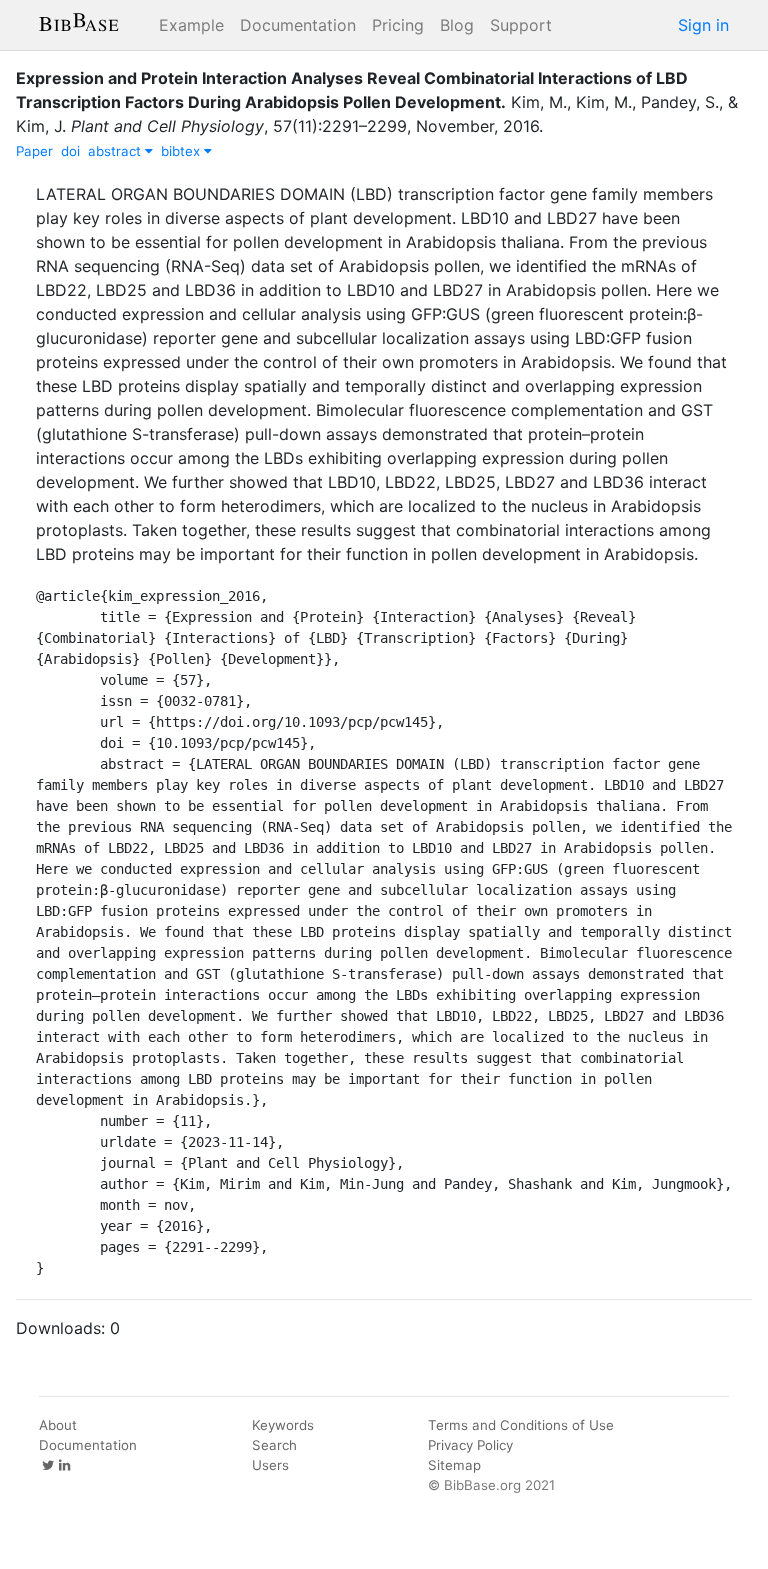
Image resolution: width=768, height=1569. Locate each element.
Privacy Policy (470, 1445)
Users (270, 1465)
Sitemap (454, 1465)
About (58, 1425)
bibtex (182, 151)
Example (191, 25)
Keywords (283, 1425)
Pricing (398, 25)
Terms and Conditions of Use (521, 1425)
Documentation (298, 25)
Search (274, 1445)
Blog (457, 25)
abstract (116, 151)
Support (521, 25)
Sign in (703, 25)
